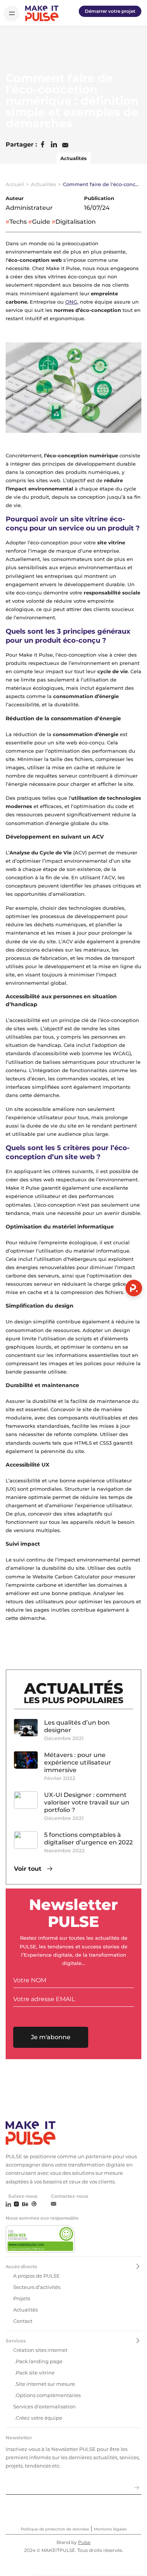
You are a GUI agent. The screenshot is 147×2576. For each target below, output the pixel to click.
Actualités (73, 158)
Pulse (84, 2542)
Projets (22, 2298)
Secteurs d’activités (37, 2287)
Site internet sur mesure (45, 2384)
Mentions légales (110, 2529)
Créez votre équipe (39, 2418)
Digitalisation (76, 222)
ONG (71, 302)
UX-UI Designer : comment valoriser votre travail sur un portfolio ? (87, 1802)
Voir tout (29, 1869)
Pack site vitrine (35, 2373)
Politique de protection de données (55, 2529)
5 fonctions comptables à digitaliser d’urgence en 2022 (88, 1839)
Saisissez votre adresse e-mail (45, 2478)
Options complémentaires (48, 2395)
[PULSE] (42, 13)
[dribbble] (34, 2205)
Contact (23, 2321)
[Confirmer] (137, 2488)
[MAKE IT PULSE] (73, 2134)
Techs (18, 222)
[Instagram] (16, 2205)
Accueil (15, 184)
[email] (54, 2204)
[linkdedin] (8, 2205)
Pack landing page (39, 2361)
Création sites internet (40, 2350)
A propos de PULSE (37, 2276)
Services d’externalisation (44, 2406)
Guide (41, 222)
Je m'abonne (51, 2037)
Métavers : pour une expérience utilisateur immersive (78, 1762)
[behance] (25, 2205)
